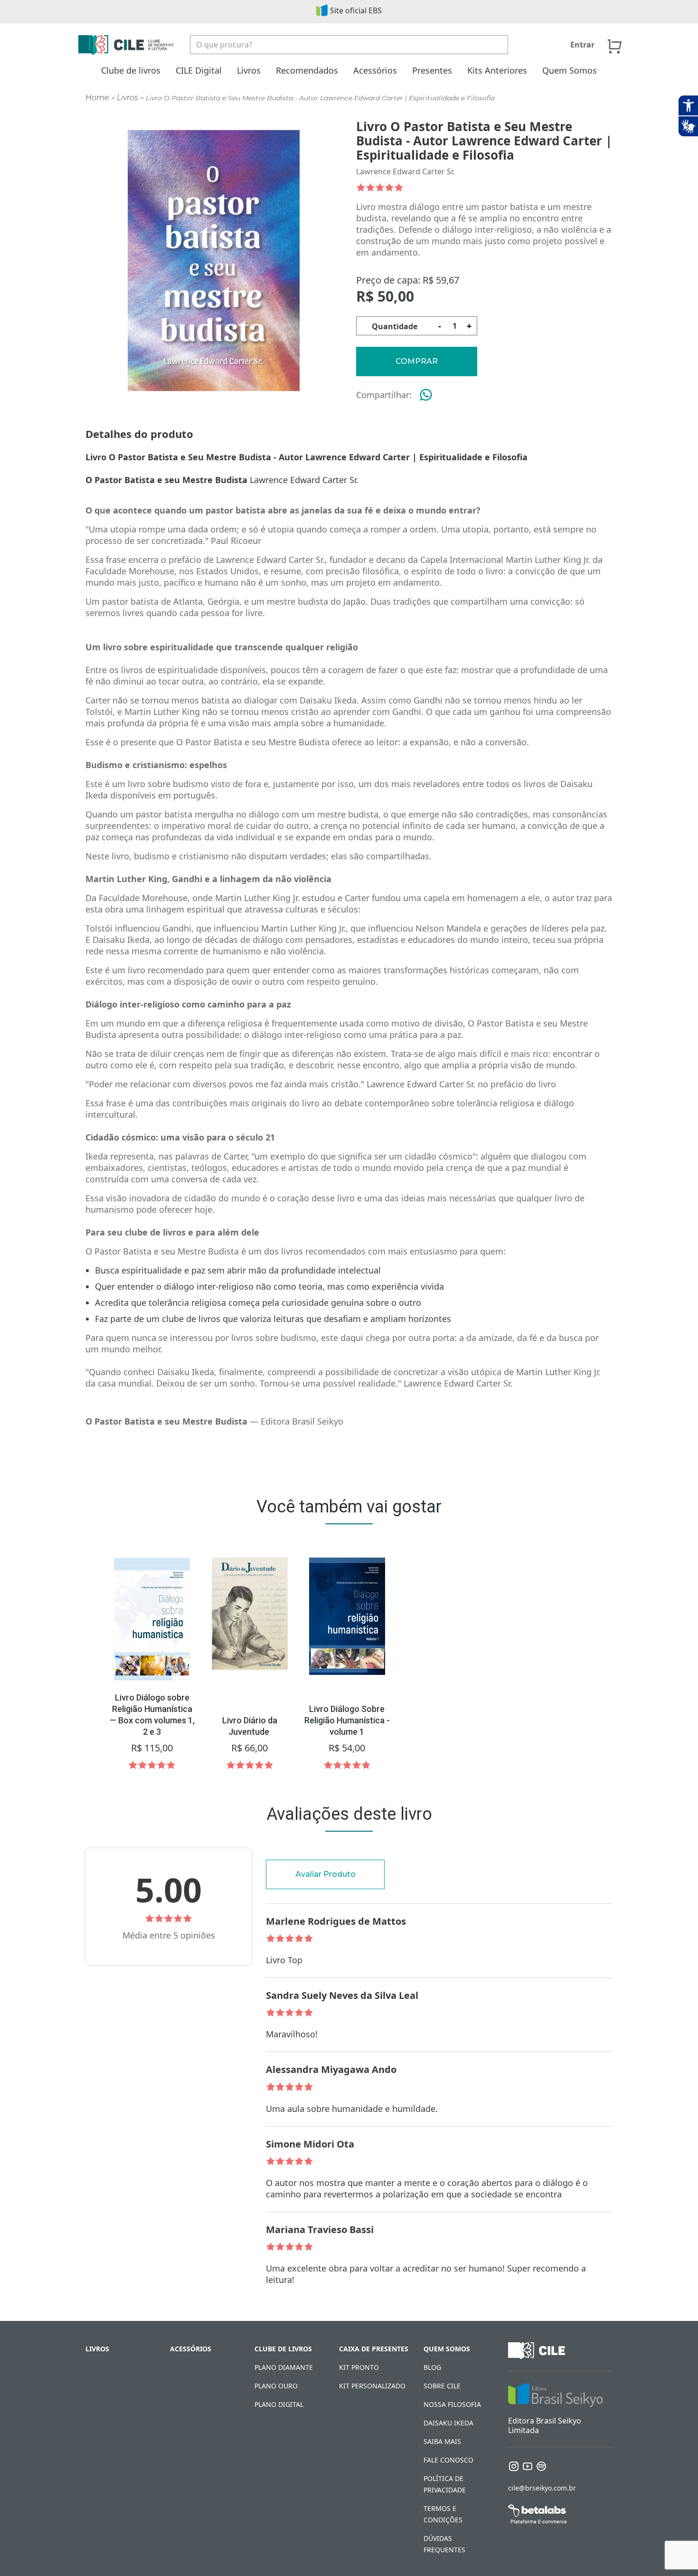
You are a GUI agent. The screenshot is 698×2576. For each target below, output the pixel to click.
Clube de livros (131, 70)
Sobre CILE (442, 2386)
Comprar (417, 361)
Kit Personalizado (372, 2386)
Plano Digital (279, 2404)
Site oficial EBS (356, 10)
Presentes (432, 70)
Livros (249, 70)
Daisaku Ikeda (448, 2423)
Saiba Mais (442, 2441)
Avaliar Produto (325, 1874)
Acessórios (375, 70)
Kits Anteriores (497, 70)
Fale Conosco (448, 2460)
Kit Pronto (359, 2367)
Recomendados (307, 70)
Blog (432, 2367)
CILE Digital (199, 70)
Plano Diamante (284, 2367)
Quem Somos (570, 70)
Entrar (582, 45)
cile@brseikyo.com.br (542, 2488)
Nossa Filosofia (452, 2404)
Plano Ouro (276, 2386)
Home (97, 98)
